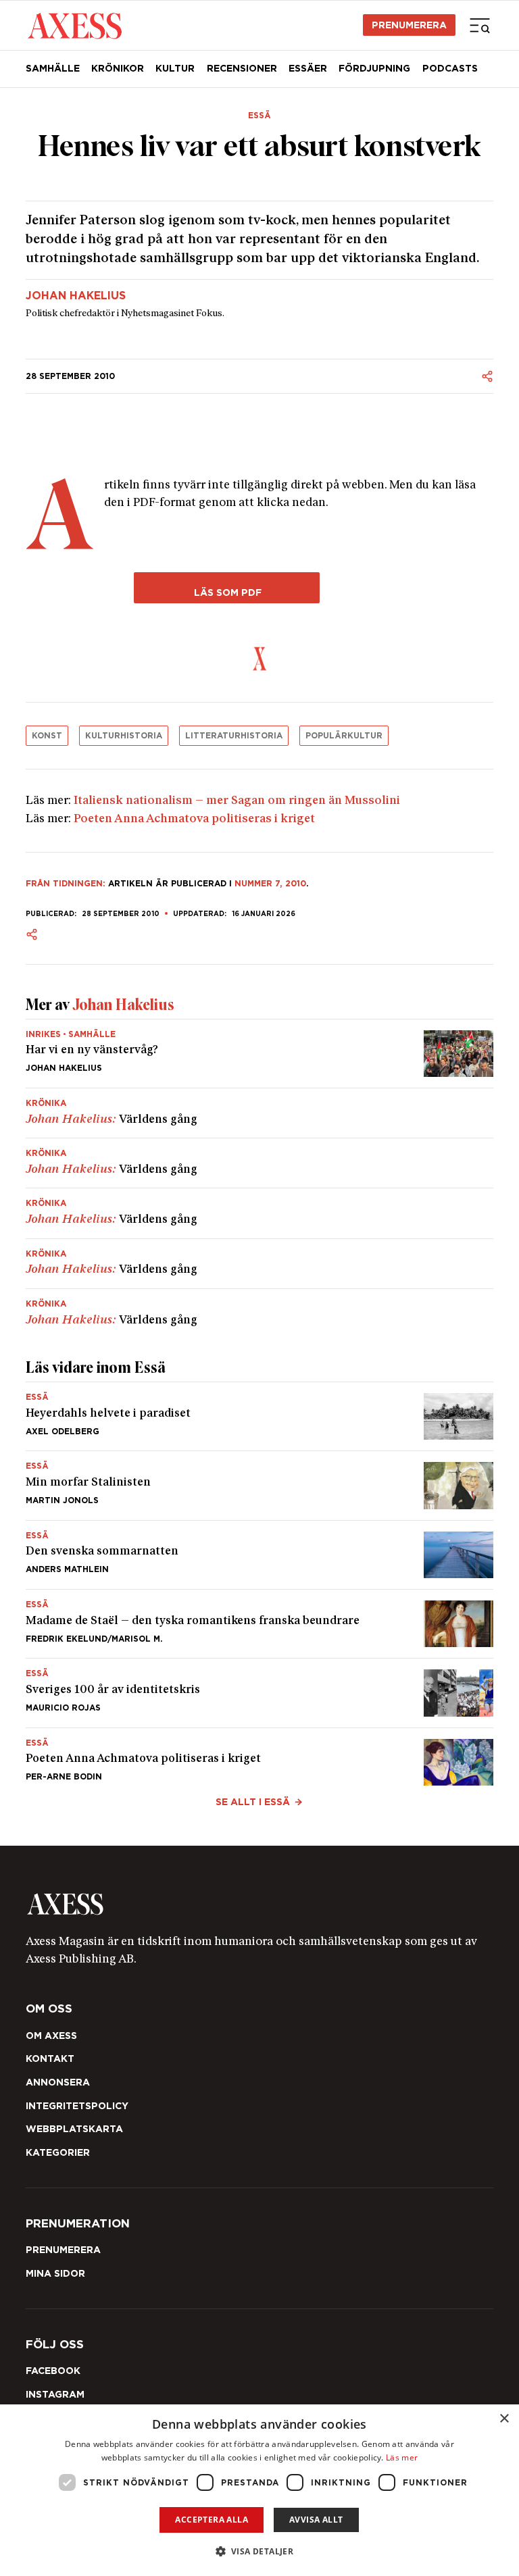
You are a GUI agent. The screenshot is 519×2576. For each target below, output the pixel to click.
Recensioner (242, 68)
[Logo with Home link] (75, 25)
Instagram (55, 2394)
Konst (47, 735)
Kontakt (50, 2059)
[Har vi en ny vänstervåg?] (260, 1054)
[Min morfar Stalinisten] (260, 1485)
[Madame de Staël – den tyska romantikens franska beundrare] (260, 1624)
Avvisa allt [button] (316, 2520)
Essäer (308, 68)
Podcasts (450, 68)
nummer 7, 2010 (270, 883)
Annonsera (58, 2082)
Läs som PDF (226, 592)
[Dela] (487, 376)
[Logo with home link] (260, 1904)
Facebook (53, 2371)
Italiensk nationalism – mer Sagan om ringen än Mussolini (237, 801)
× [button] (504, 2419)
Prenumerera (409, 25)
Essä (259, 116)
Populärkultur (344, 735)
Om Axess (51, 2036)
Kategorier (58, 2152)
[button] (260, 2551)
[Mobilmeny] (480, 25)
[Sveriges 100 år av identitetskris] (260, 1693)
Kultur (175, 68)
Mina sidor (55, 2273)
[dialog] (259, 2490)
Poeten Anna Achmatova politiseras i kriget (194, 819)
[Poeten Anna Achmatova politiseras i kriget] (260, 1757)
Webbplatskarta (74, 2129)
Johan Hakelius (76, 296)
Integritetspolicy (77, 2106)
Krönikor (118, 68)
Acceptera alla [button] (212, 2520)
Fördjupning (374, 68)
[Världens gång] (260, 1113)
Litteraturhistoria (234, 735)
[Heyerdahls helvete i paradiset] (260, 1416)
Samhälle (53, 68)
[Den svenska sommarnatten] (260, 1555)
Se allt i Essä (253, 1802)
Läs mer (402, 2457)
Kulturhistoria (124, 735)
